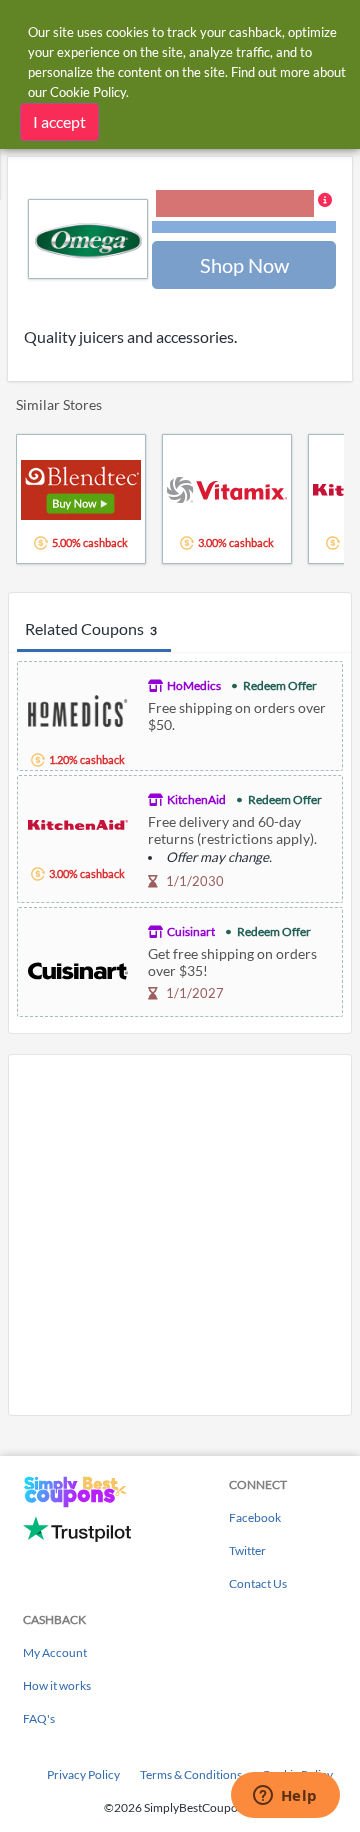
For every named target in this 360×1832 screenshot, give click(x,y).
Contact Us (258, 1583)
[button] (244, 213)
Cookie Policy (88, 92)
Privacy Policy (83, 1774)
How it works (57, 1685)
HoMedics (194, 685)
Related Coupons (91, 628)
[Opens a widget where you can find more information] (285, 1797)
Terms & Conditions (191, 1774)
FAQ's (39, 1718)
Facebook (255, 1517)
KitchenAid (196, 799)
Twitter (247, 1550)
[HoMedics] (78, 708)
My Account (55, 1652)
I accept (59, 121)
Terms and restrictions (244, 227)
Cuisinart (191, 931)
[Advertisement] (180, 1235)
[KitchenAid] (78, 822)
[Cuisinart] (78, 968)
